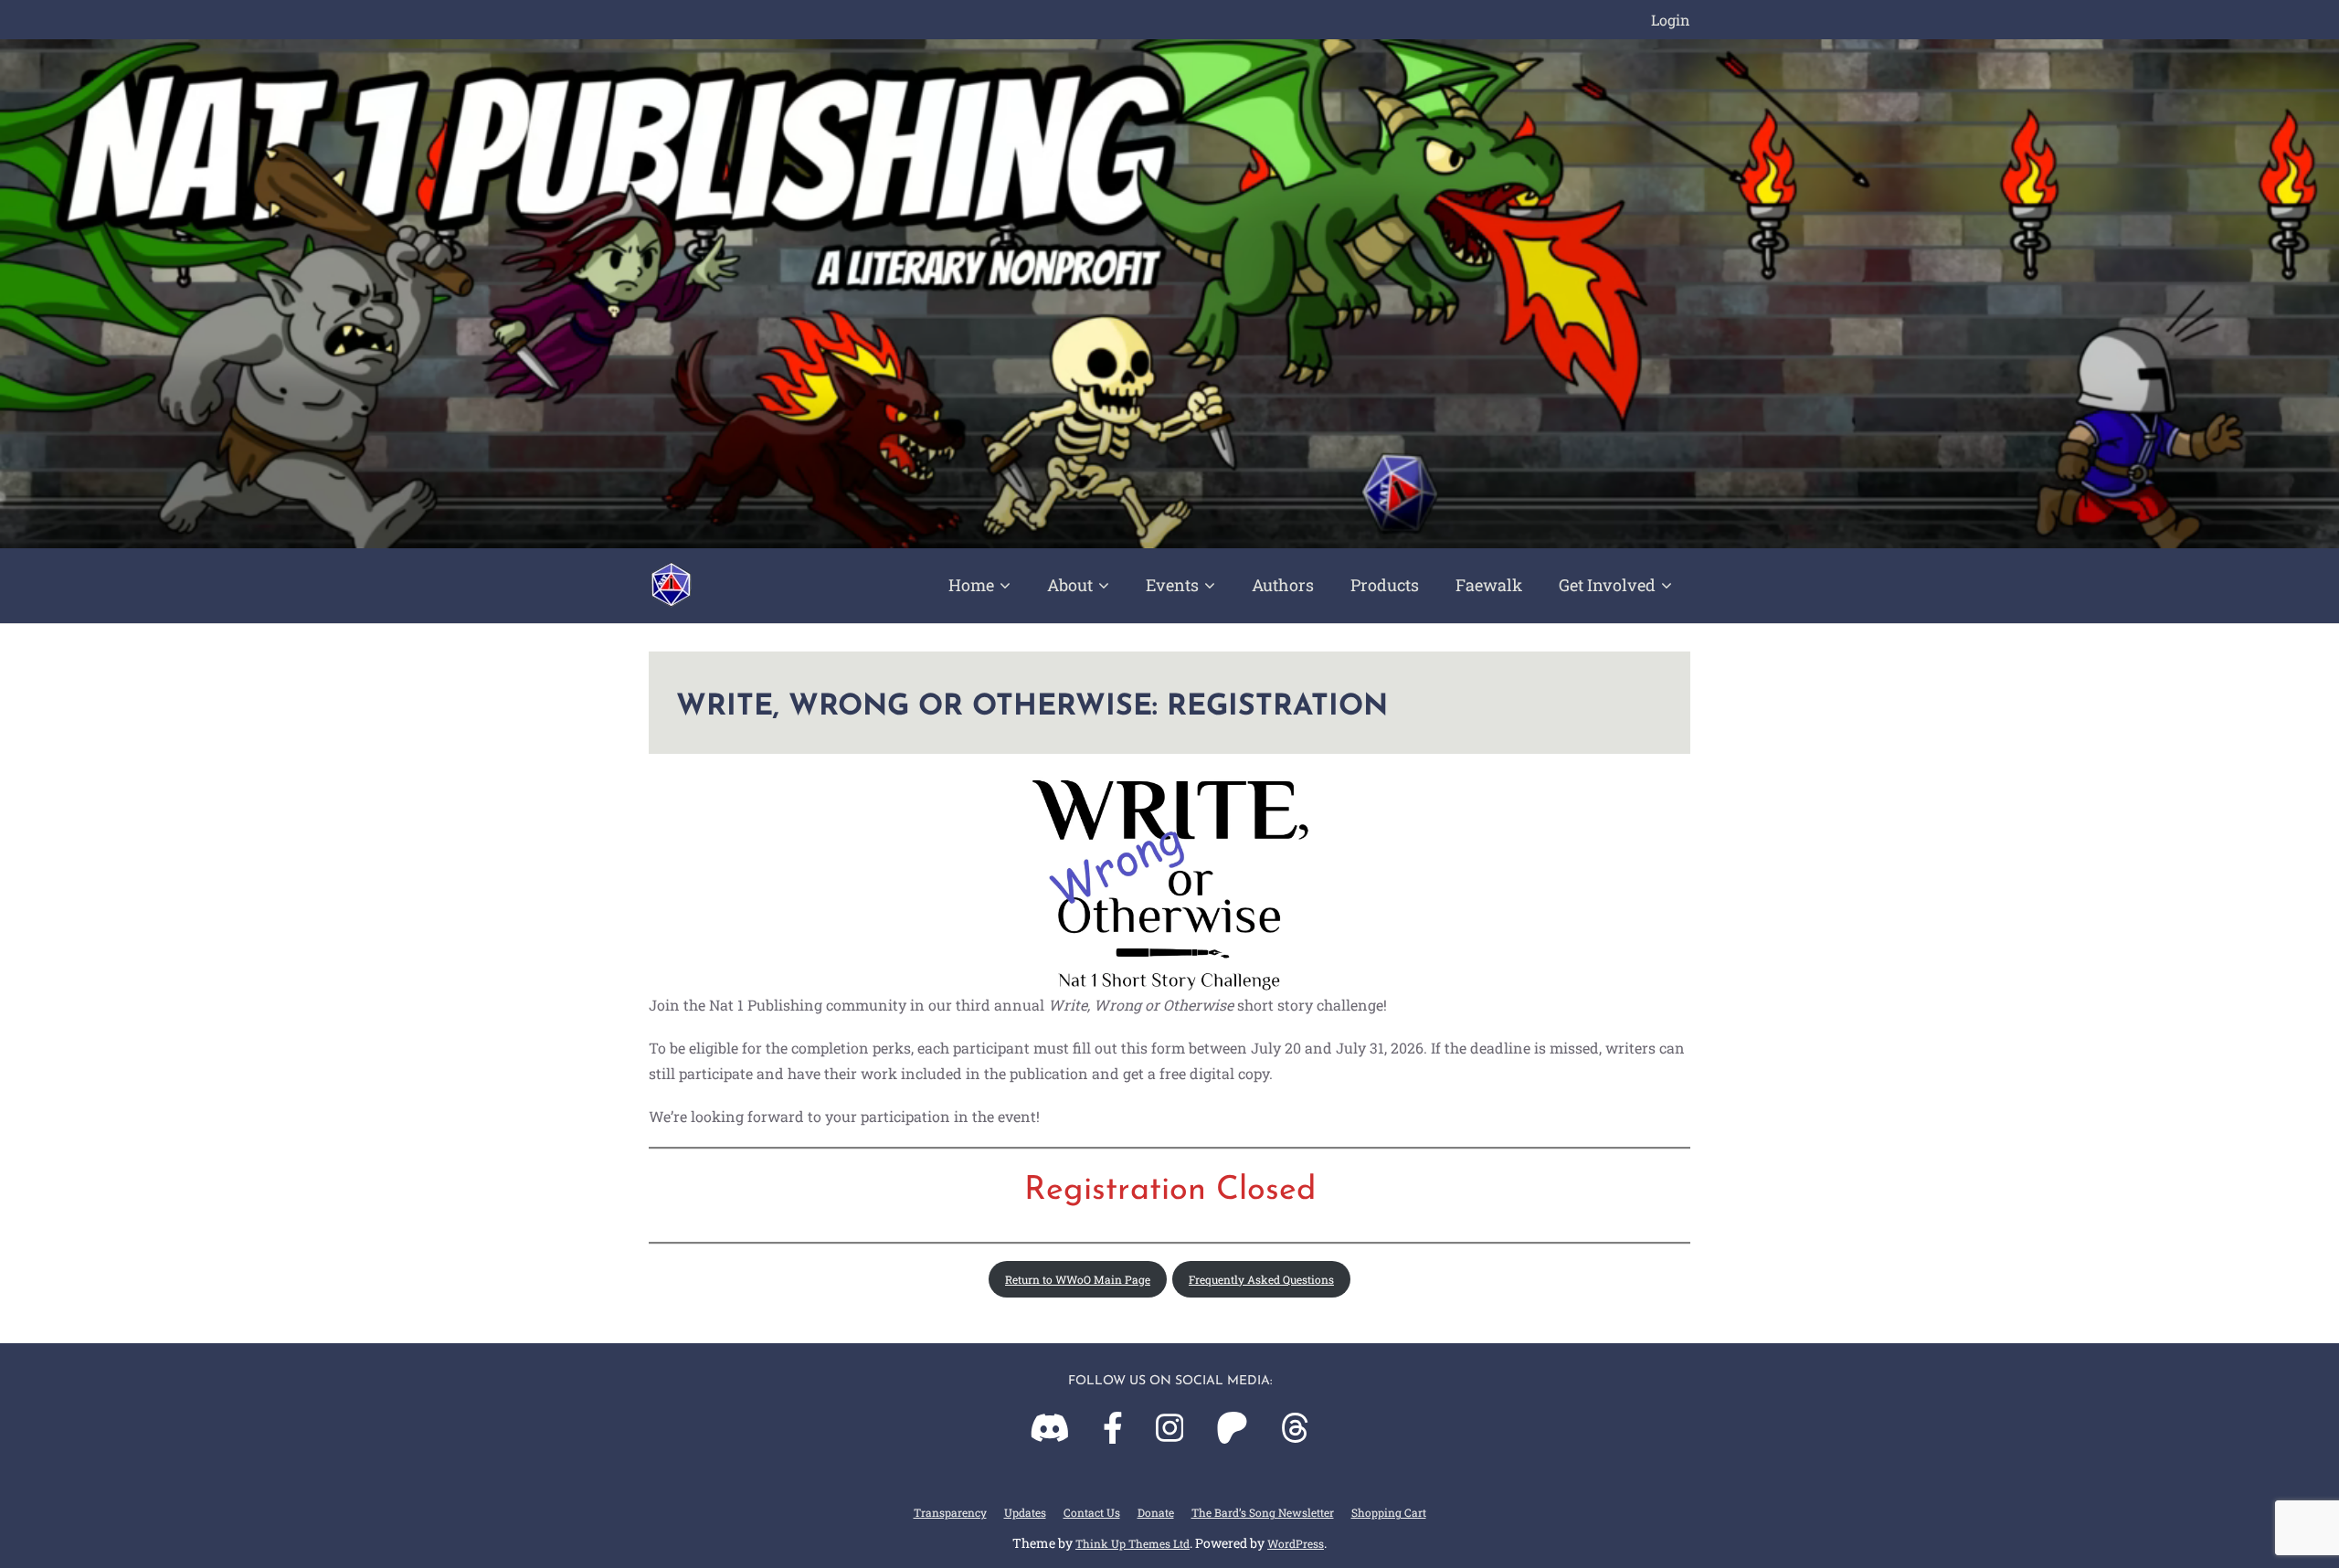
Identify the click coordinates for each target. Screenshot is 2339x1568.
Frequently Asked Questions (1261, 1279)
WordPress (1296, 1543)
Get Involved (1607, 585)
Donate (1156, 1512)
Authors (1283, 585)
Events (1172, 585)
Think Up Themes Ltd (1132, 1543)
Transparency (950, 1512)
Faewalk (1489, 585)
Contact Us (1092, 1512)
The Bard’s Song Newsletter (1263, 1512)
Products (1385, 585)
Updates (1025, 1512)
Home (971, 585)
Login (1671, 20)
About (1070, 585)
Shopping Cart (1389, 1512)
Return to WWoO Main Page (1078, 1279)
